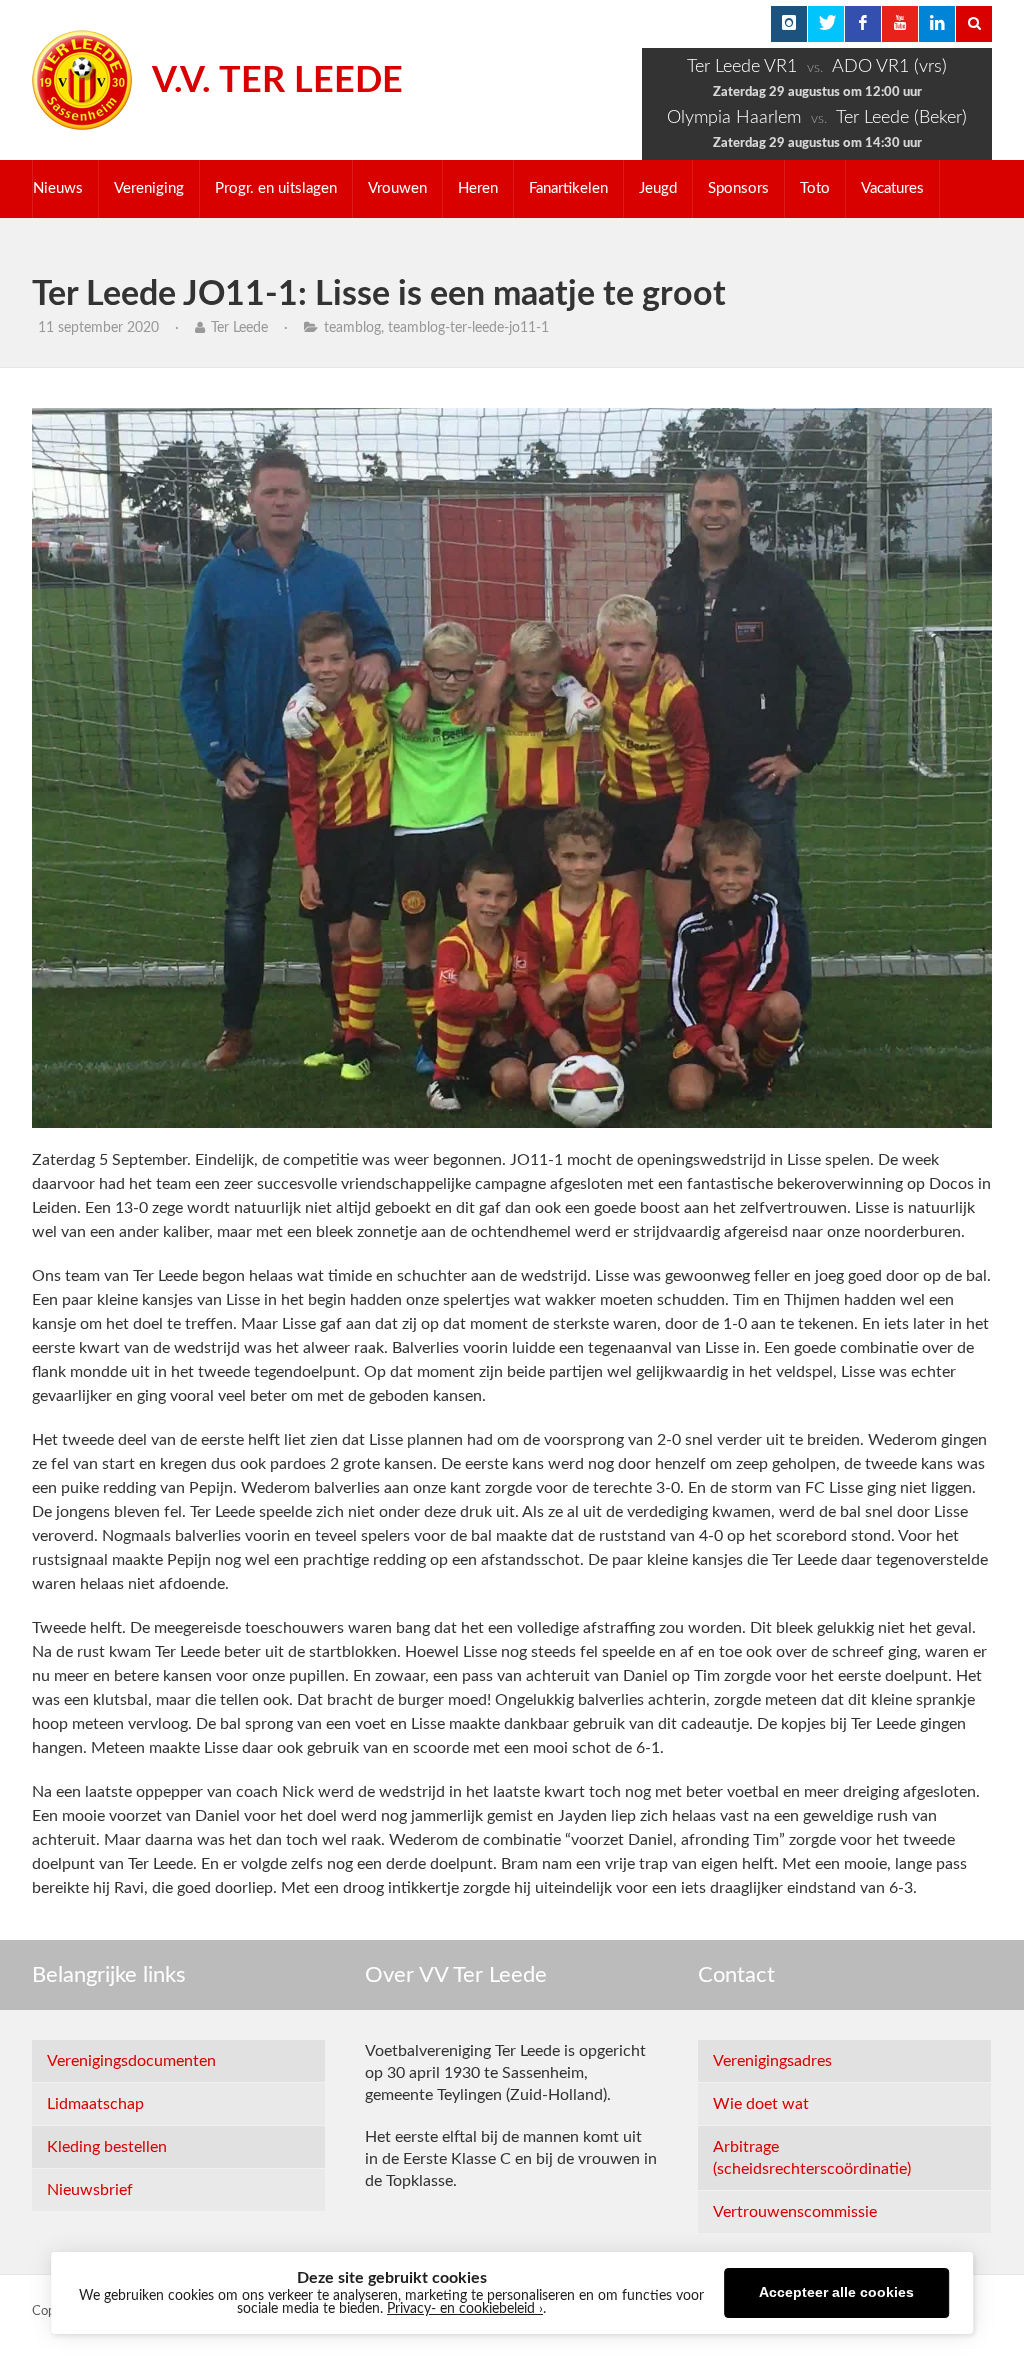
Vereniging (149, 188)
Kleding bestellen (107, 2147)
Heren (478, 188)
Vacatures (892, 188)
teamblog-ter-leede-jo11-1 (468, 328)
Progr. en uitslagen (276, 188)
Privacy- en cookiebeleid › (465, 2309)
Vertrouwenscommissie (795, 2212)
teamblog (352, 328)
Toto (815, 188)
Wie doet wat (761, 2104)
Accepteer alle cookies (836, 2292)
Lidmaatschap (95, 2104)
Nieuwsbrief (90, 2190)
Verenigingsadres (772, 2061)
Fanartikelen (568, 188)
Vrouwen (397, 188)
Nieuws (58, 188)
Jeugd (658, 188)
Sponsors (738, 188)
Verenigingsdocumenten (131, 2061)
